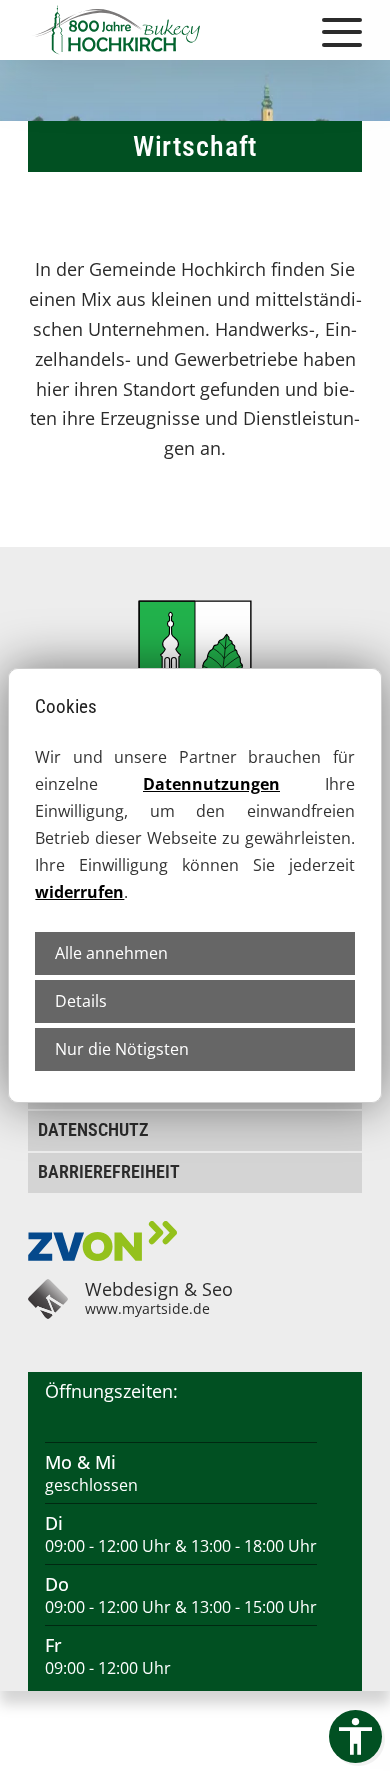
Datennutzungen (211, 784)
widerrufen (79, 892)
